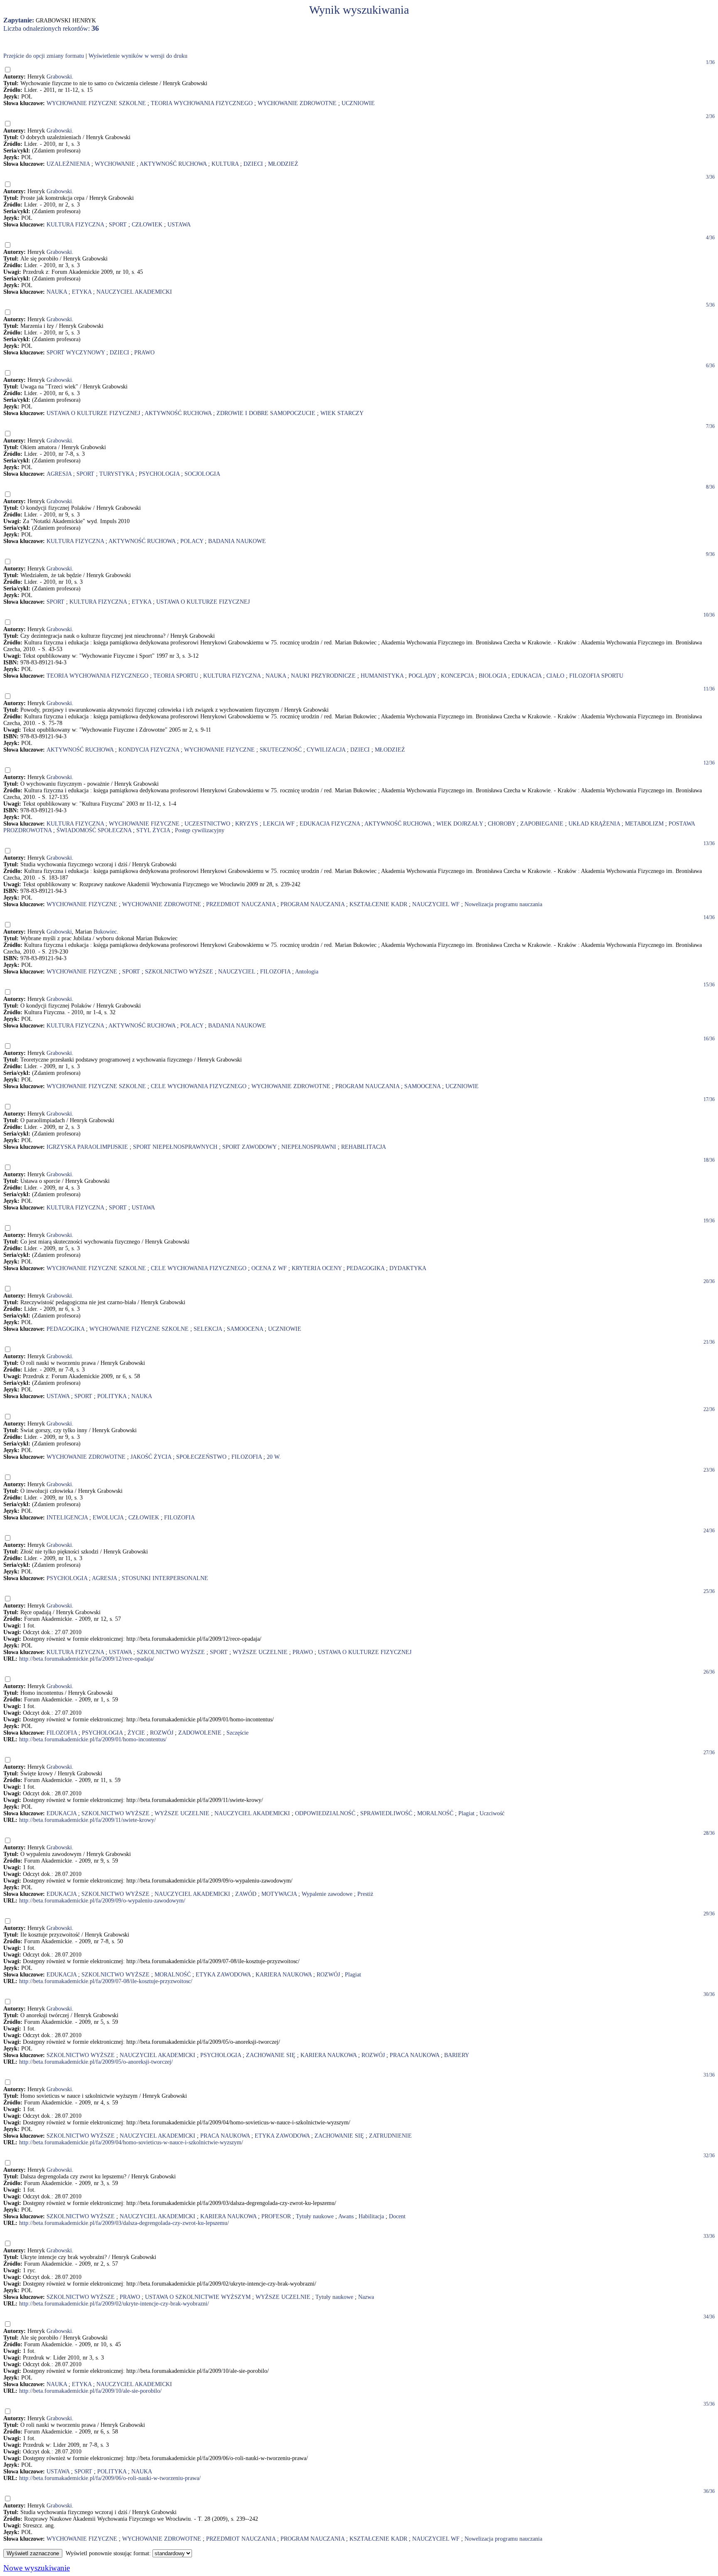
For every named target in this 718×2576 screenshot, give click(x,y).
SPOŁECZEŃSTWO (201, 1457)
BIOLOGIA (493, 676)
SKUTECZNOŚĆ (281, 750)
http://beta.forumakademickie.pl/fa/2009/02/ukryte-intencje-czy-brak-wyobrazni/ (114, 2304)
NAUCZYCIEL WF (436, 904)
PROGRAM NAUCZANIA (312, 904)
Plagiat (466, 1813)
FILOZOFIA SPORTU (596, 676)
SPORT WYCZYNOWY (76, 353)
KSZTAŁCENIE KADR (378, 904)
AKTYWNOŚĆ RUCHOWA (173, 164)
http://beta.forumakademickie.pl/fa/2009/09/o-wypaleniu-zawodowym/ (102, 1901)
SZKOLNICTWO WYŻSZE (179, 972)
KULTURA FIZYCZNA (75, 225)
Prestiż (365, 1894)
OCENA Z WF (269, 1268)
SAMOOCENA (422, 1086)
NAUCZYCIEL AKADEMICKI (134, 292)
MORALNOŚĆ (435, 1813)
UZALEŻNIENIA (68, 164)
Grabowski (59, 77)
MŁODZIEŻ (283, 164)
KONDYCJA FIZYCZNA (149, 750)
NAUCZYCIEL (237, 972)
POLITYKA (112, 1396)
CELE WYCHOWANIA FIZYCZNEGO (199, 1086)
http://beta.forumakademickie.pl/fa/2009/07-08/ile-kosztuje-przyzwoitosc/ (106, 1981)
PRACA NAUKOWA (414, 2055)
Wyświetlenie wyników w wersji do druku (138, 56)
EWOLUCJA (108, 1518)
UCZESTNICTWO (207, 824)
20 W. (274, 1457)
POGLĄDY (422, 676)
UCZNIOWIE (358, 103)
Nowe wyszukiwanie (37, 2568)
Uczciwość (492, 1813)
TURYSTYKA (117, 474)
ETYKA (82, 292)
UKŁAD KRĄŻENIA (594, 824)
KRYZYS (247, 824)
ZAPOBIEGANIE (542, 824)
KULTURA (225, 164)
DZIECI (253, 164)
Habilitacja (371, 2216)
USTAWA (179, 225)
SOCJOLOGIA (202, 474)
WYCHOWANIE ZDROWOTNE (297, 103)
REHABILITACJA (364, 1147)
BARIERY (457, 2055)
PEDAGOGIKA (365, 1268)
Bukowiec (105, 932)
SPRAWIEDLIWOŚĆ (386, 1813)
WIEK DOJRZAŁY (460, 824)
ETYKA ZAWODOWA (223, 1975)
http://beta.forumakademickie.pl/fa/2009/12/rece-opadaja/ (87, 1659)
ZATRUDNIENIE (390, 2136)
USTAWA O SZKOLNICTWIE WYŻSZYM (198, 2297)
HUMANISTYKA (382, 676)
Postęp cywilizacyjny (200, 830)
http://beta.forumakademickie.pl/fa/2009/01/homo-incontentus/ (93, 1739)
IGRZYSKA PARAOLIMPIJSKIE (87, 1147)
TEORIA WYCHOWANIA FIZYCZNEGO (202, 103)
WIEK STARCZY (342, 413)
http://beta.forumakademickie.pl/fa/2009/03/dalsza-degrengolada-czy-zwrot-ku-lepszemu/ (124, 2223)
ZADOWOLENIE (200, 1733)
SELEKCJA (208, 1329)
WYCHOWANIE (115, 164)
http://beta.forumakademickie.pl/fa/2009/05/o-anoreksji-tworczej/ (96, 2062)
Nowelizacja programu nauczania (503, 904)
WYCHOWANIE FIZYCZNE (219, 750)
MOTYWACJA (279, 1894)
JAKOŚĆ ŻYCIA (151, 1457)
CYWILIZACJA (326, 750)
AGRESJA (59, 474)
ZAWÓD (246, 1894)
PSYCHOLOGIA (159, 474)
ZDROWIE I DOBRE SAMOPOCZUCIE (266, 413)
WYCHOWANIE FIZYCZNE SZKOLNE (96, 103)
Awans (346, 2216)
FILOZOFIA (275, 972)
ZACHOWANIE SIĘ (271, 2055)
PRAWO (144, 353)
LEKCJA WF (279, 824)
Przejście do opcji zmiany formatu (44, 56)
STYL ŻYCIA (153, 830)
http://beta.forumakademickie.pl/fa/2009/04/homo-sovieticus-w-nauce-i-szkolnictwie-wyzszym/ (131, 2142)
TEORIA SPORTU (176, 676)
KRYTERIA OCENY (317, 1268)
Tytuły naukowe (315, 2216)
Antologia (307, 972)
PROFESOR (276, 2216)
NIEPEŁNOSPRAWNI (309, 1147)
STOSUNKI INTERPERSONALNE (165, 1578)
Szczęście (237, 1733)
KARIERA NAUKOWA (284, 1975)
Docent (397, 2216)
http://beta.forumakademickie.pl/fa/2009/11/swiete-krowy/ (87, 1820)
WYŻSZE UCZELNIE (260, 1652)
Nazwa (366, 2297)
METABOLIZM (644, 824)
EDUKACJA (526, 676)
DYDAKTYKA (408, 1268)
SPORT (118, 225)
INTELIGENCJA (67, 1518)
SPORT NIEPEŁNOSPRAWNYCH (175, 1147)
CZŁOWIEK (147, 225)
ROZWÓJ (162, 1733)
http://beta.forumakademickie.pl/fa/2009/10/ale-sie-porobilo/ (90, 2391)
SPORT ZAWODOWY (249, 1147)
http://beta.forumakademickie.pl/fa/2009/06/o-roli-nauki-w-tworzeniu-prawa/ (110, 2478)
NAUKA (57, 292)
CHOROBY (502, 824)
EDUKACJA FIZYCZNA (330, 824)
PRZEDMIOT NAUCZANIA (241, 904)
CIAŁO (555, 676)
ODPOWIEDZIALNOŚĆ (325, 1813)
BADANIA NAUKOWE (237, 541)
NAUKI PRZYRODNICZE (323, 676)
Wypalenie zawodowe (327, 1894)
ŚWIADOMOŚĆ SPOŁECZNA (94, 830)
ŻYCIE (136, 1733)
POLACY (192, 541)
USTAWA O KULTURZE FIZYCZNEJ (93, 413)
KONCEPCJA (457, 676)
